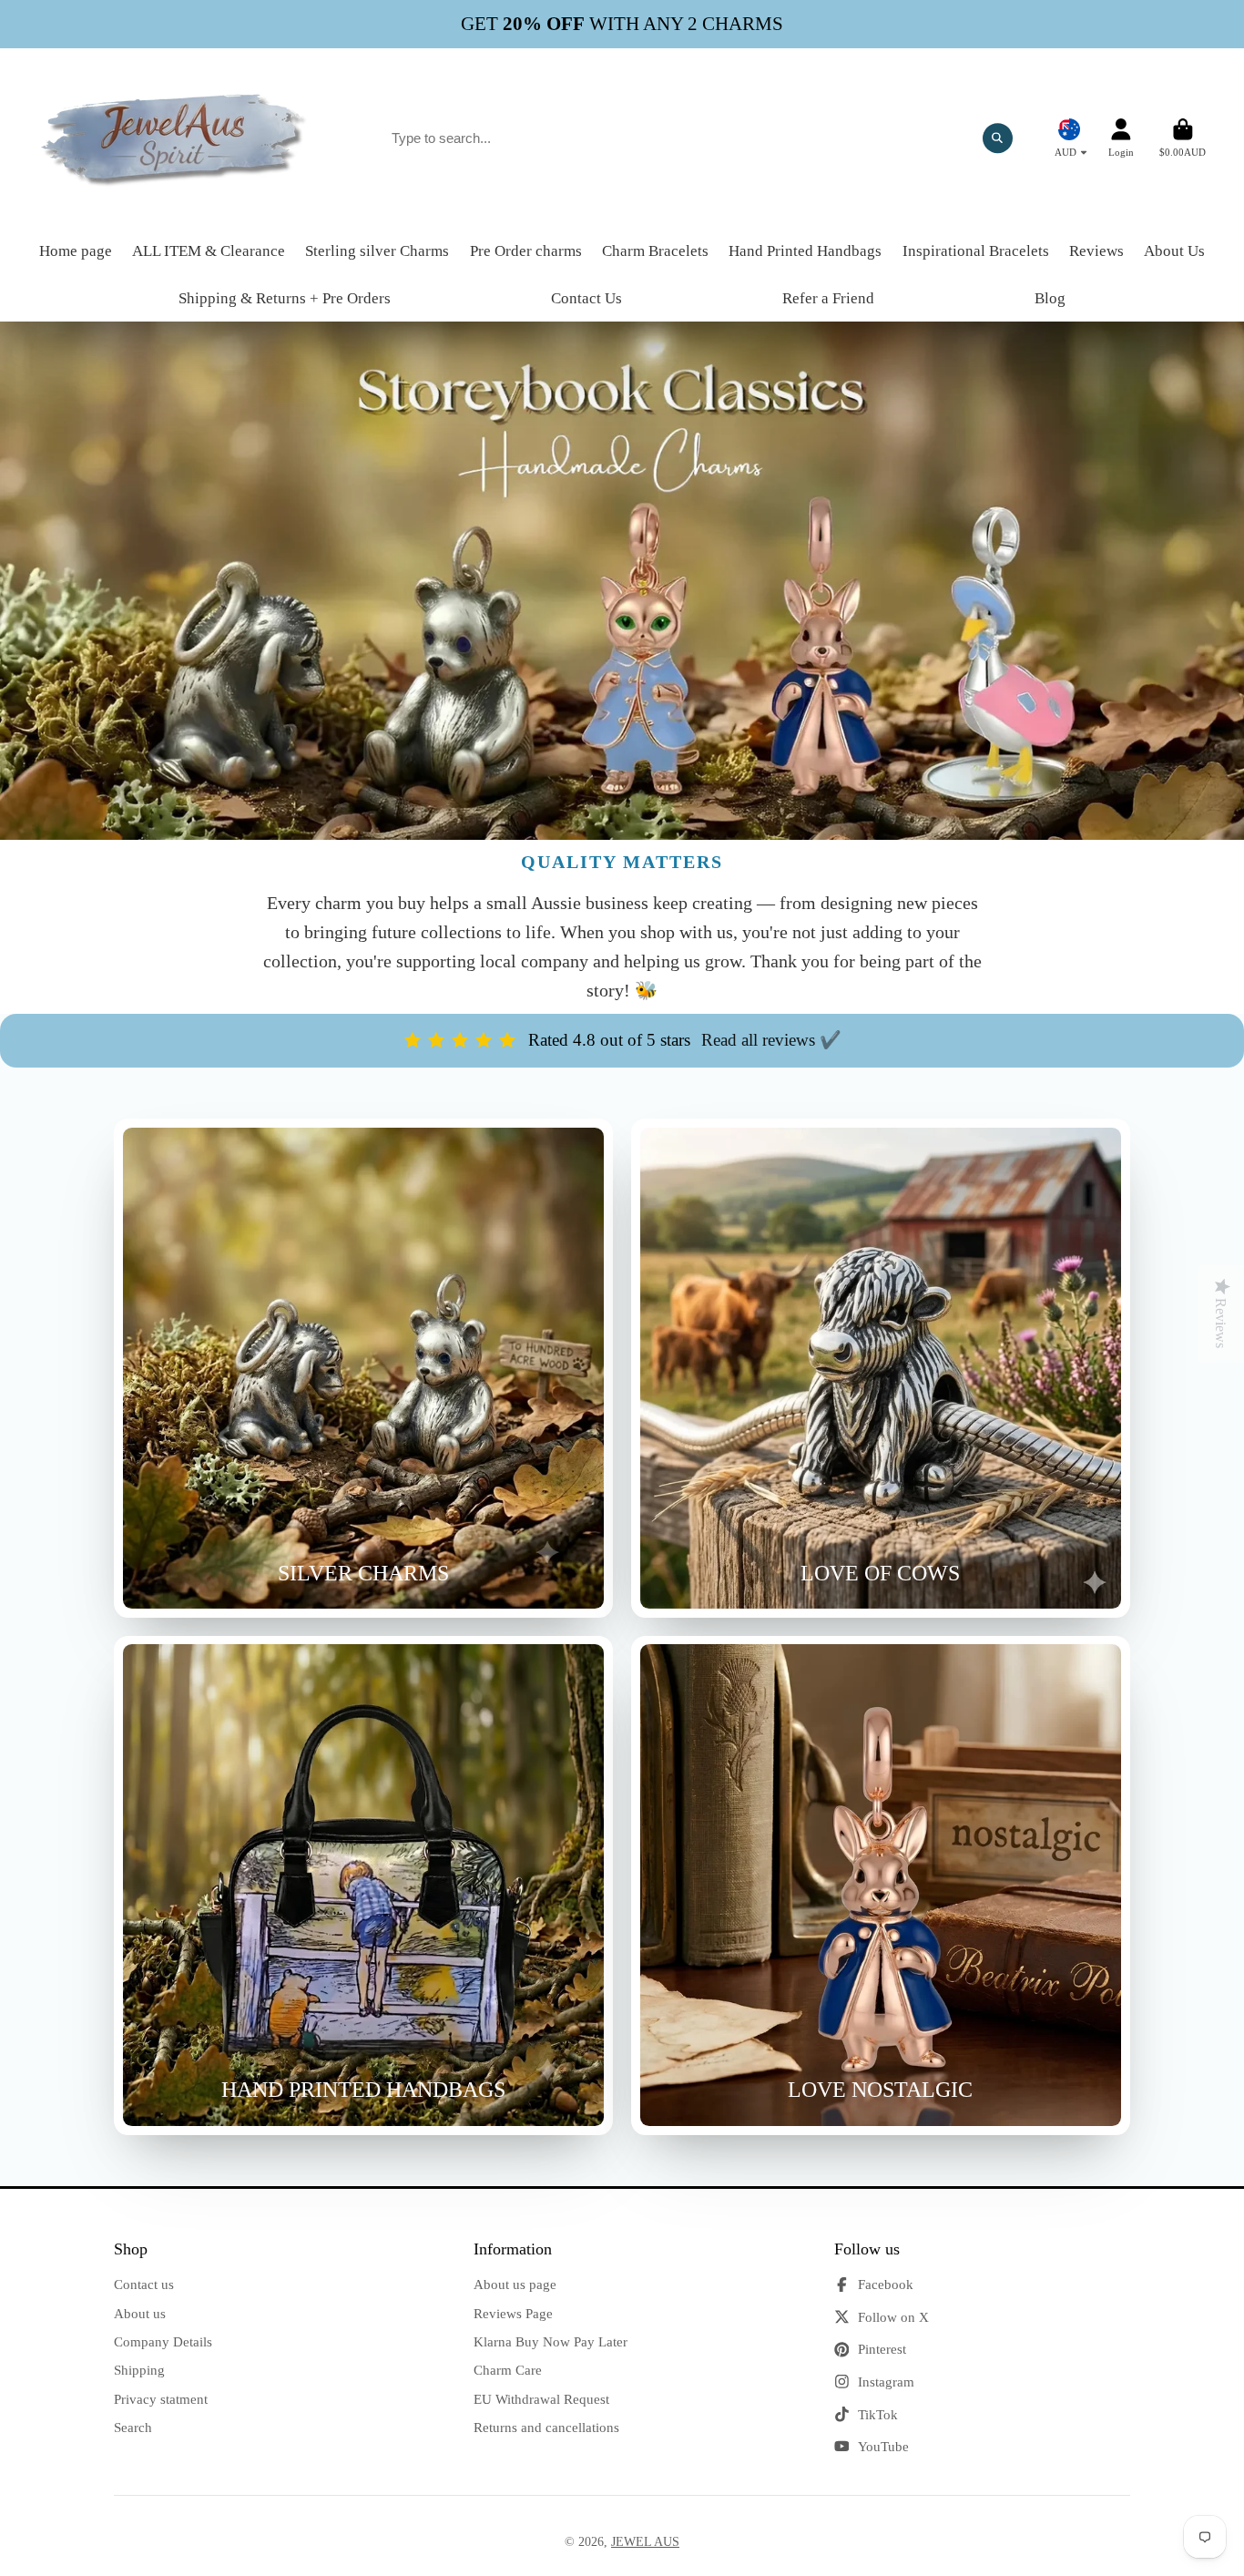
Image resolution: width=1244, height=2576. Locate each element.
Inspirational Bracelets (976, 251)
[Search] (998, 138)
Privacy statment (161, 2399)
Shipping (139, 2370)
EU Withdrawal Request (541, 2399)
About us (140, 2313)
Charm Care (508, 2370)
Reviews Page (513, 2313)
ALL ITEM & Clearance (209, 251)
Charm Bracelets (655, 251)
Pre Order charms (526, 251)
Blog (1050, 298)
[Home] (175, 138)
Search (133, 2427)
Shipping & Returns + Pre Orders (285, 298)
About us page (515, 2284)
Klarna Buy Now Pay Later (551, 2341)
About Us (1174, 251)
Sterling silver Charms (377, 251)
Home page (76, 251)
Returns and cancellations (546, 2427)
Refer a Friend (828, 298)
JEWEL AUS (645, 2542)
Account (1121, 138)
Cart (1183, 138)
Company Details (163, 2341)
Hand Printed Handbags (805, 251)
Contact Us (586, 298)
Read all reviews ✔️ (771, 1040)
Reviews (1096, 251)
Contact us (144, 2284)
